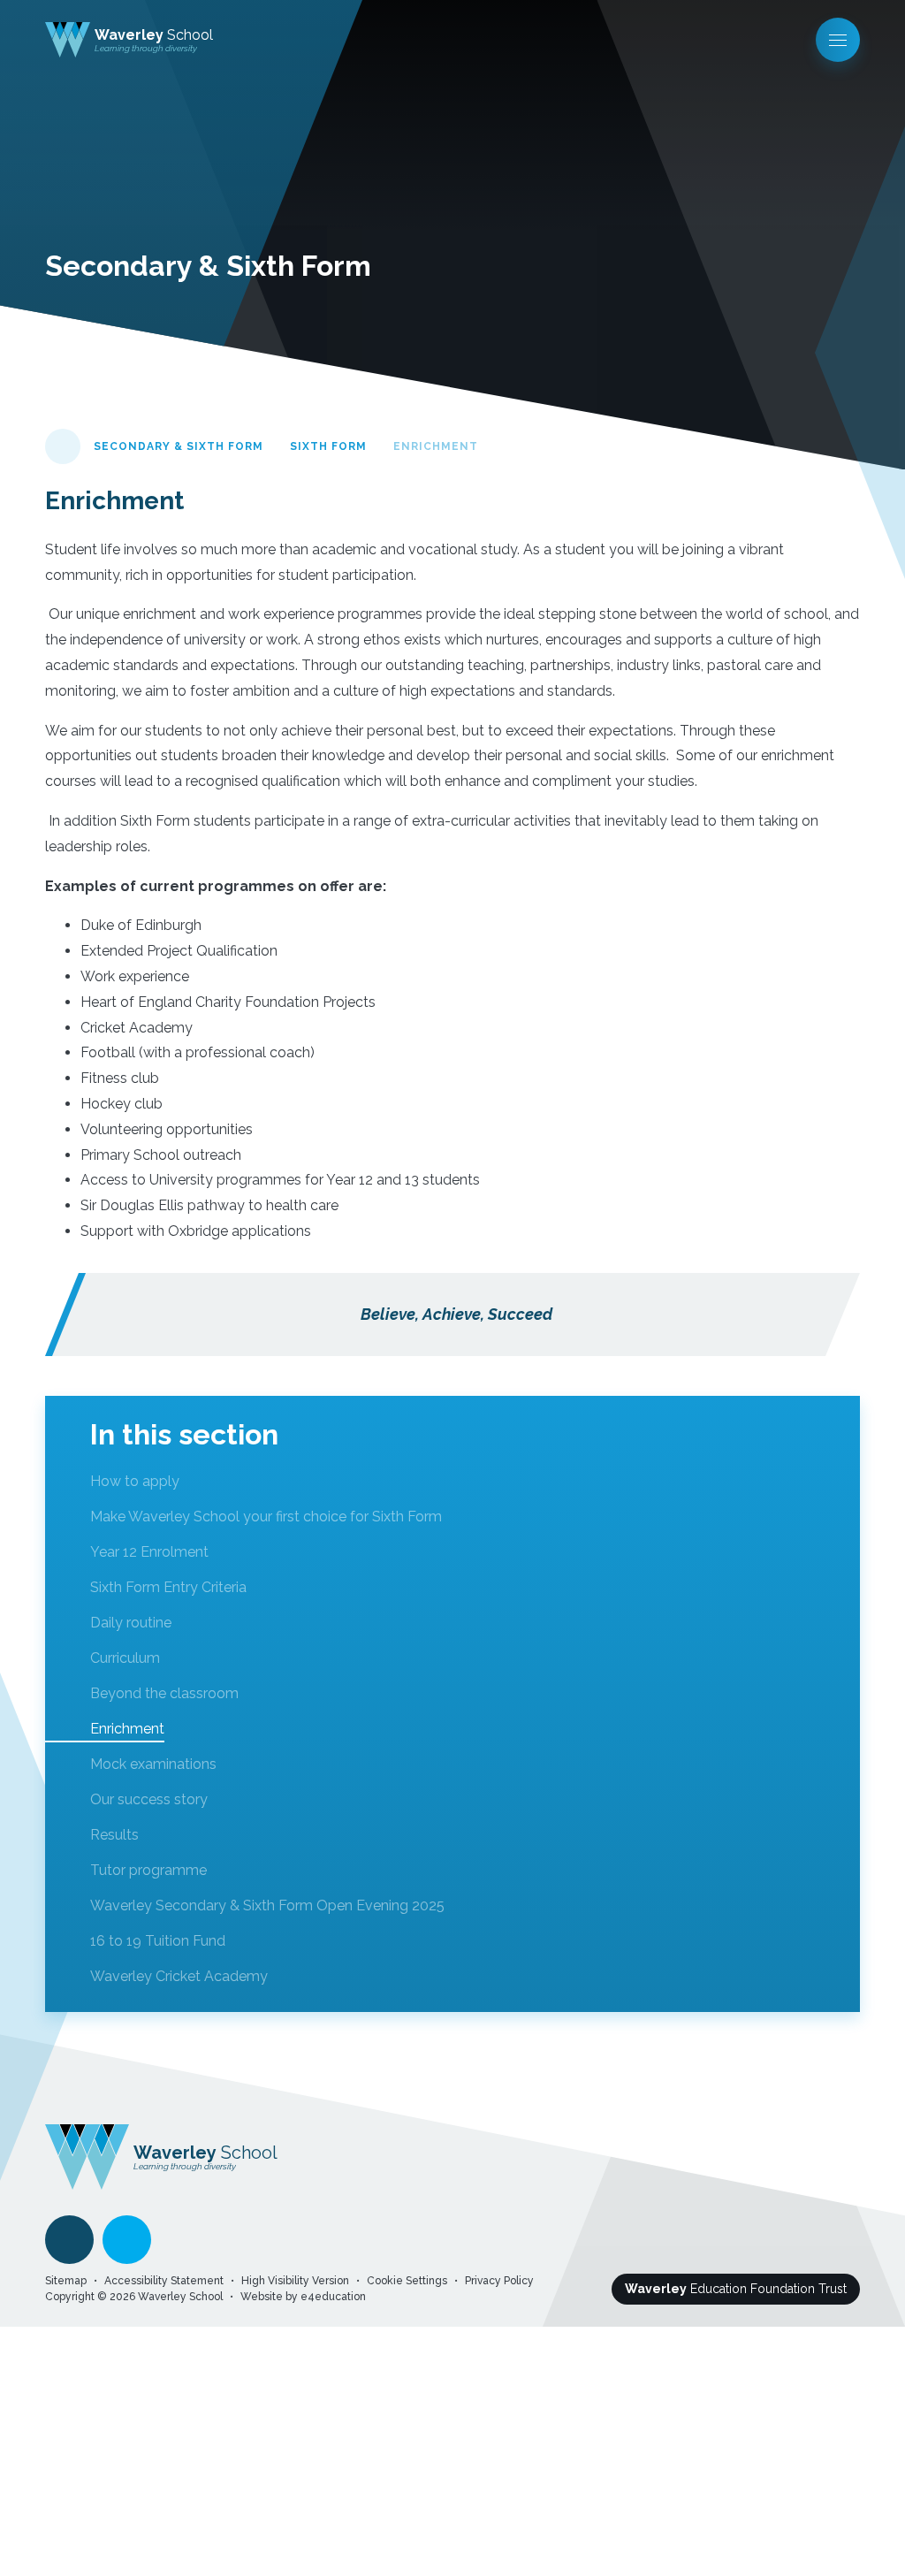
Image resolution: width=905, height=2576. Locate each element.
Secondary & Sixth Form (179, 446)
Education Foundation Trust (736, 2289)
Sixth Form (328, 446)
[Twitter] (127, 2240)
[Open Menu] (838, 40)
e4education (333, 2297)
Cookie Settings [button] (407, 2281)
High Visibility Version (295, 2281)
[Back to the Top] (69, 2240)
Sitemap (66, 2281)
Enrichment (436, 446)
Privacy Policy (499, 2281)
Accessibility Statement (164, 2281)
